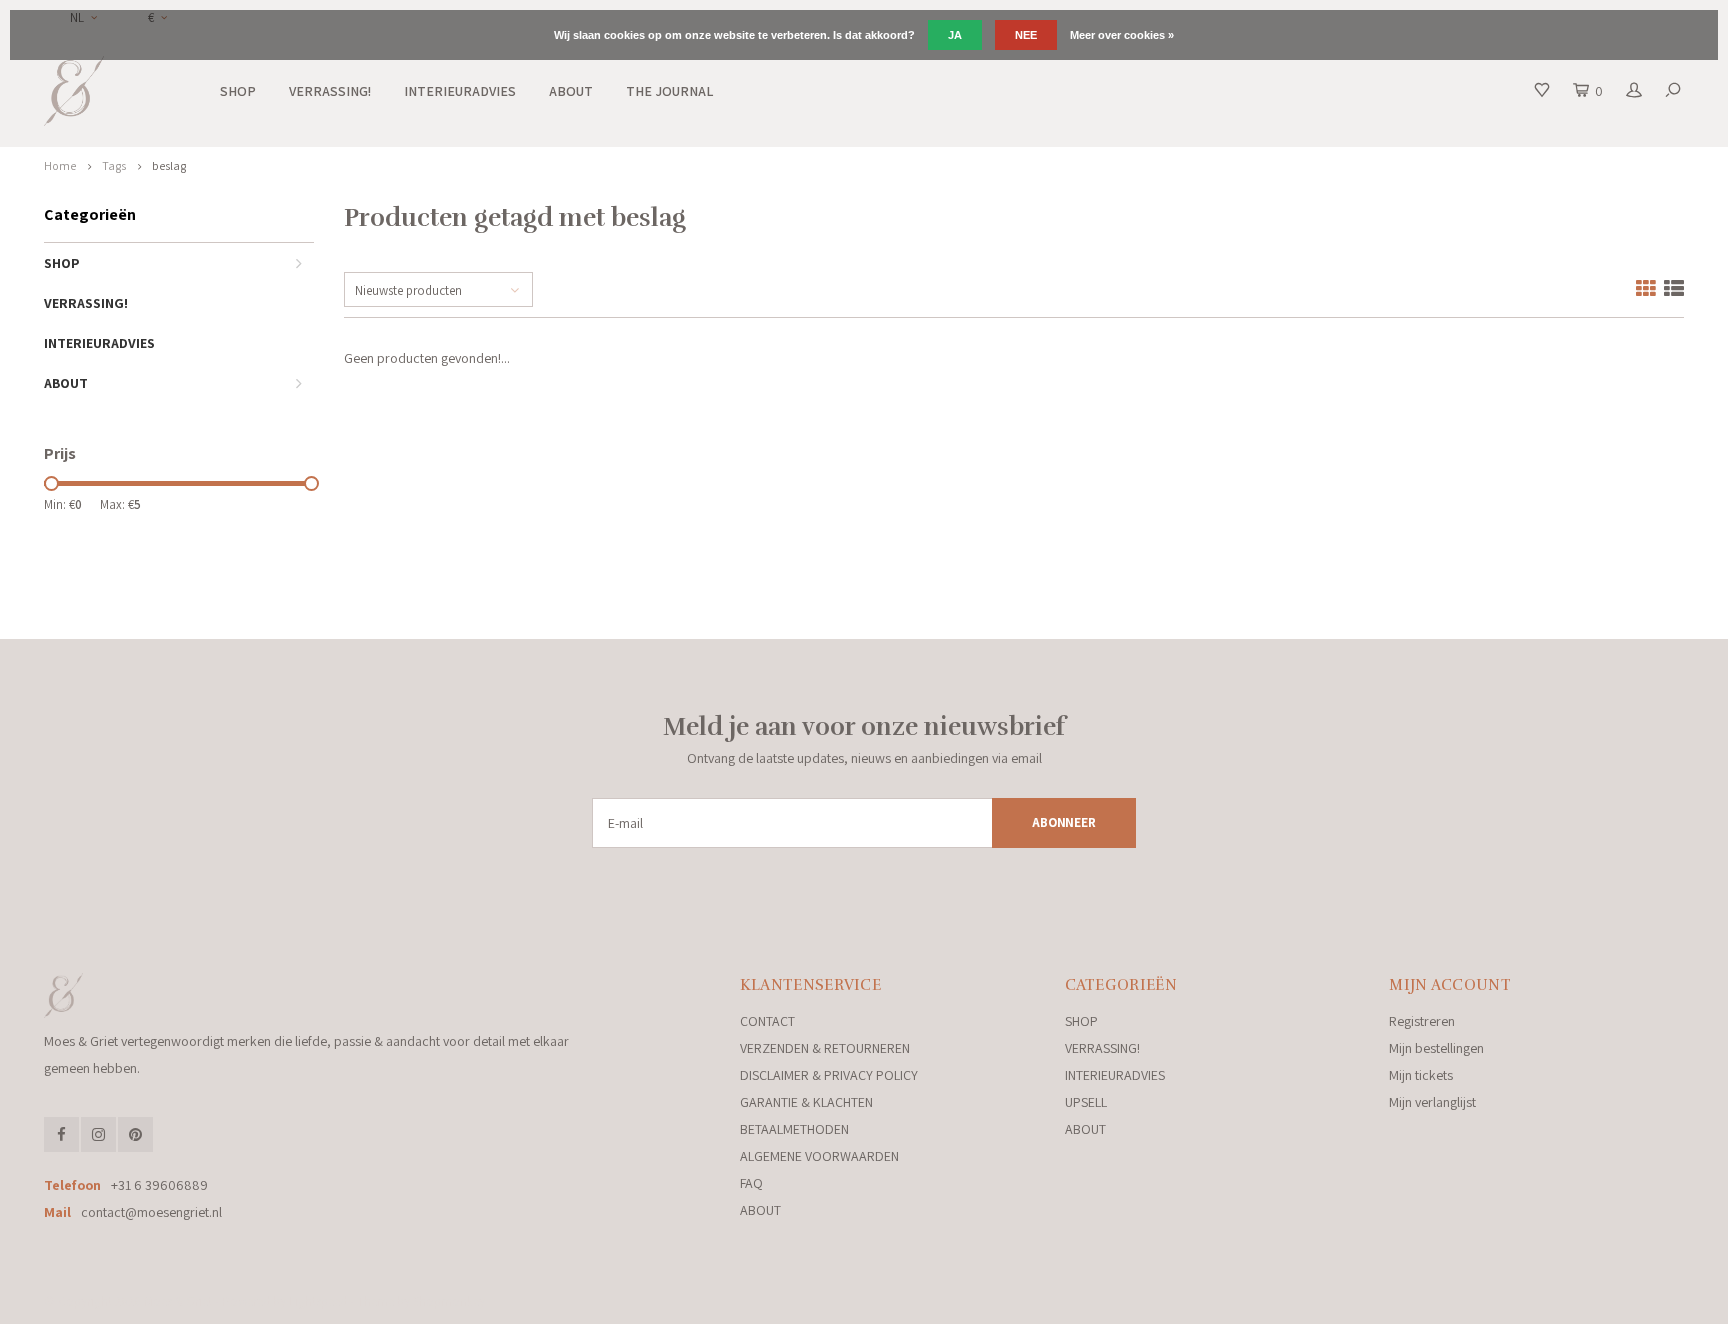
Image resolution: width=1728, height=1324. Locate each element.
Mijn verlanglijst (1432, 1102)
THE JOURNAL (669, 91)
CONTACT (767, 1021)
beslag (169, 165)
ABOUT (571, 91)
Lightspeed (318, 1301)
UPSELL (1086, 1102)
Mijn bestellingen (1436, 1048)
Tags (114, 165)
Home (60, 165)
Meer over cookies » (1122, 35)
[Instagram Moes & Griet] (98, 1134)
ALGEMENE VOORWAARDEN (819, 1156)
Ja (955, 35)
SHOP (238, 91)
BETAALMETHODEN (794, 1129)
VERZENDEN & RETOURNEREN (825, 1048)
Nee (1026, 35)
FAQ (751, 1183)
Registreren (1422, 1021)
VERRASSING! (330, 91)
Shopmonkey (449, 1301)
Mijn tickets (1421, 1075)
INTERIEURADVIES (460, 91)
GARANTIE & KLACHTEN (806, 1102)
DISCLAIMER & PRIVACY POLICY (829, 1075)
